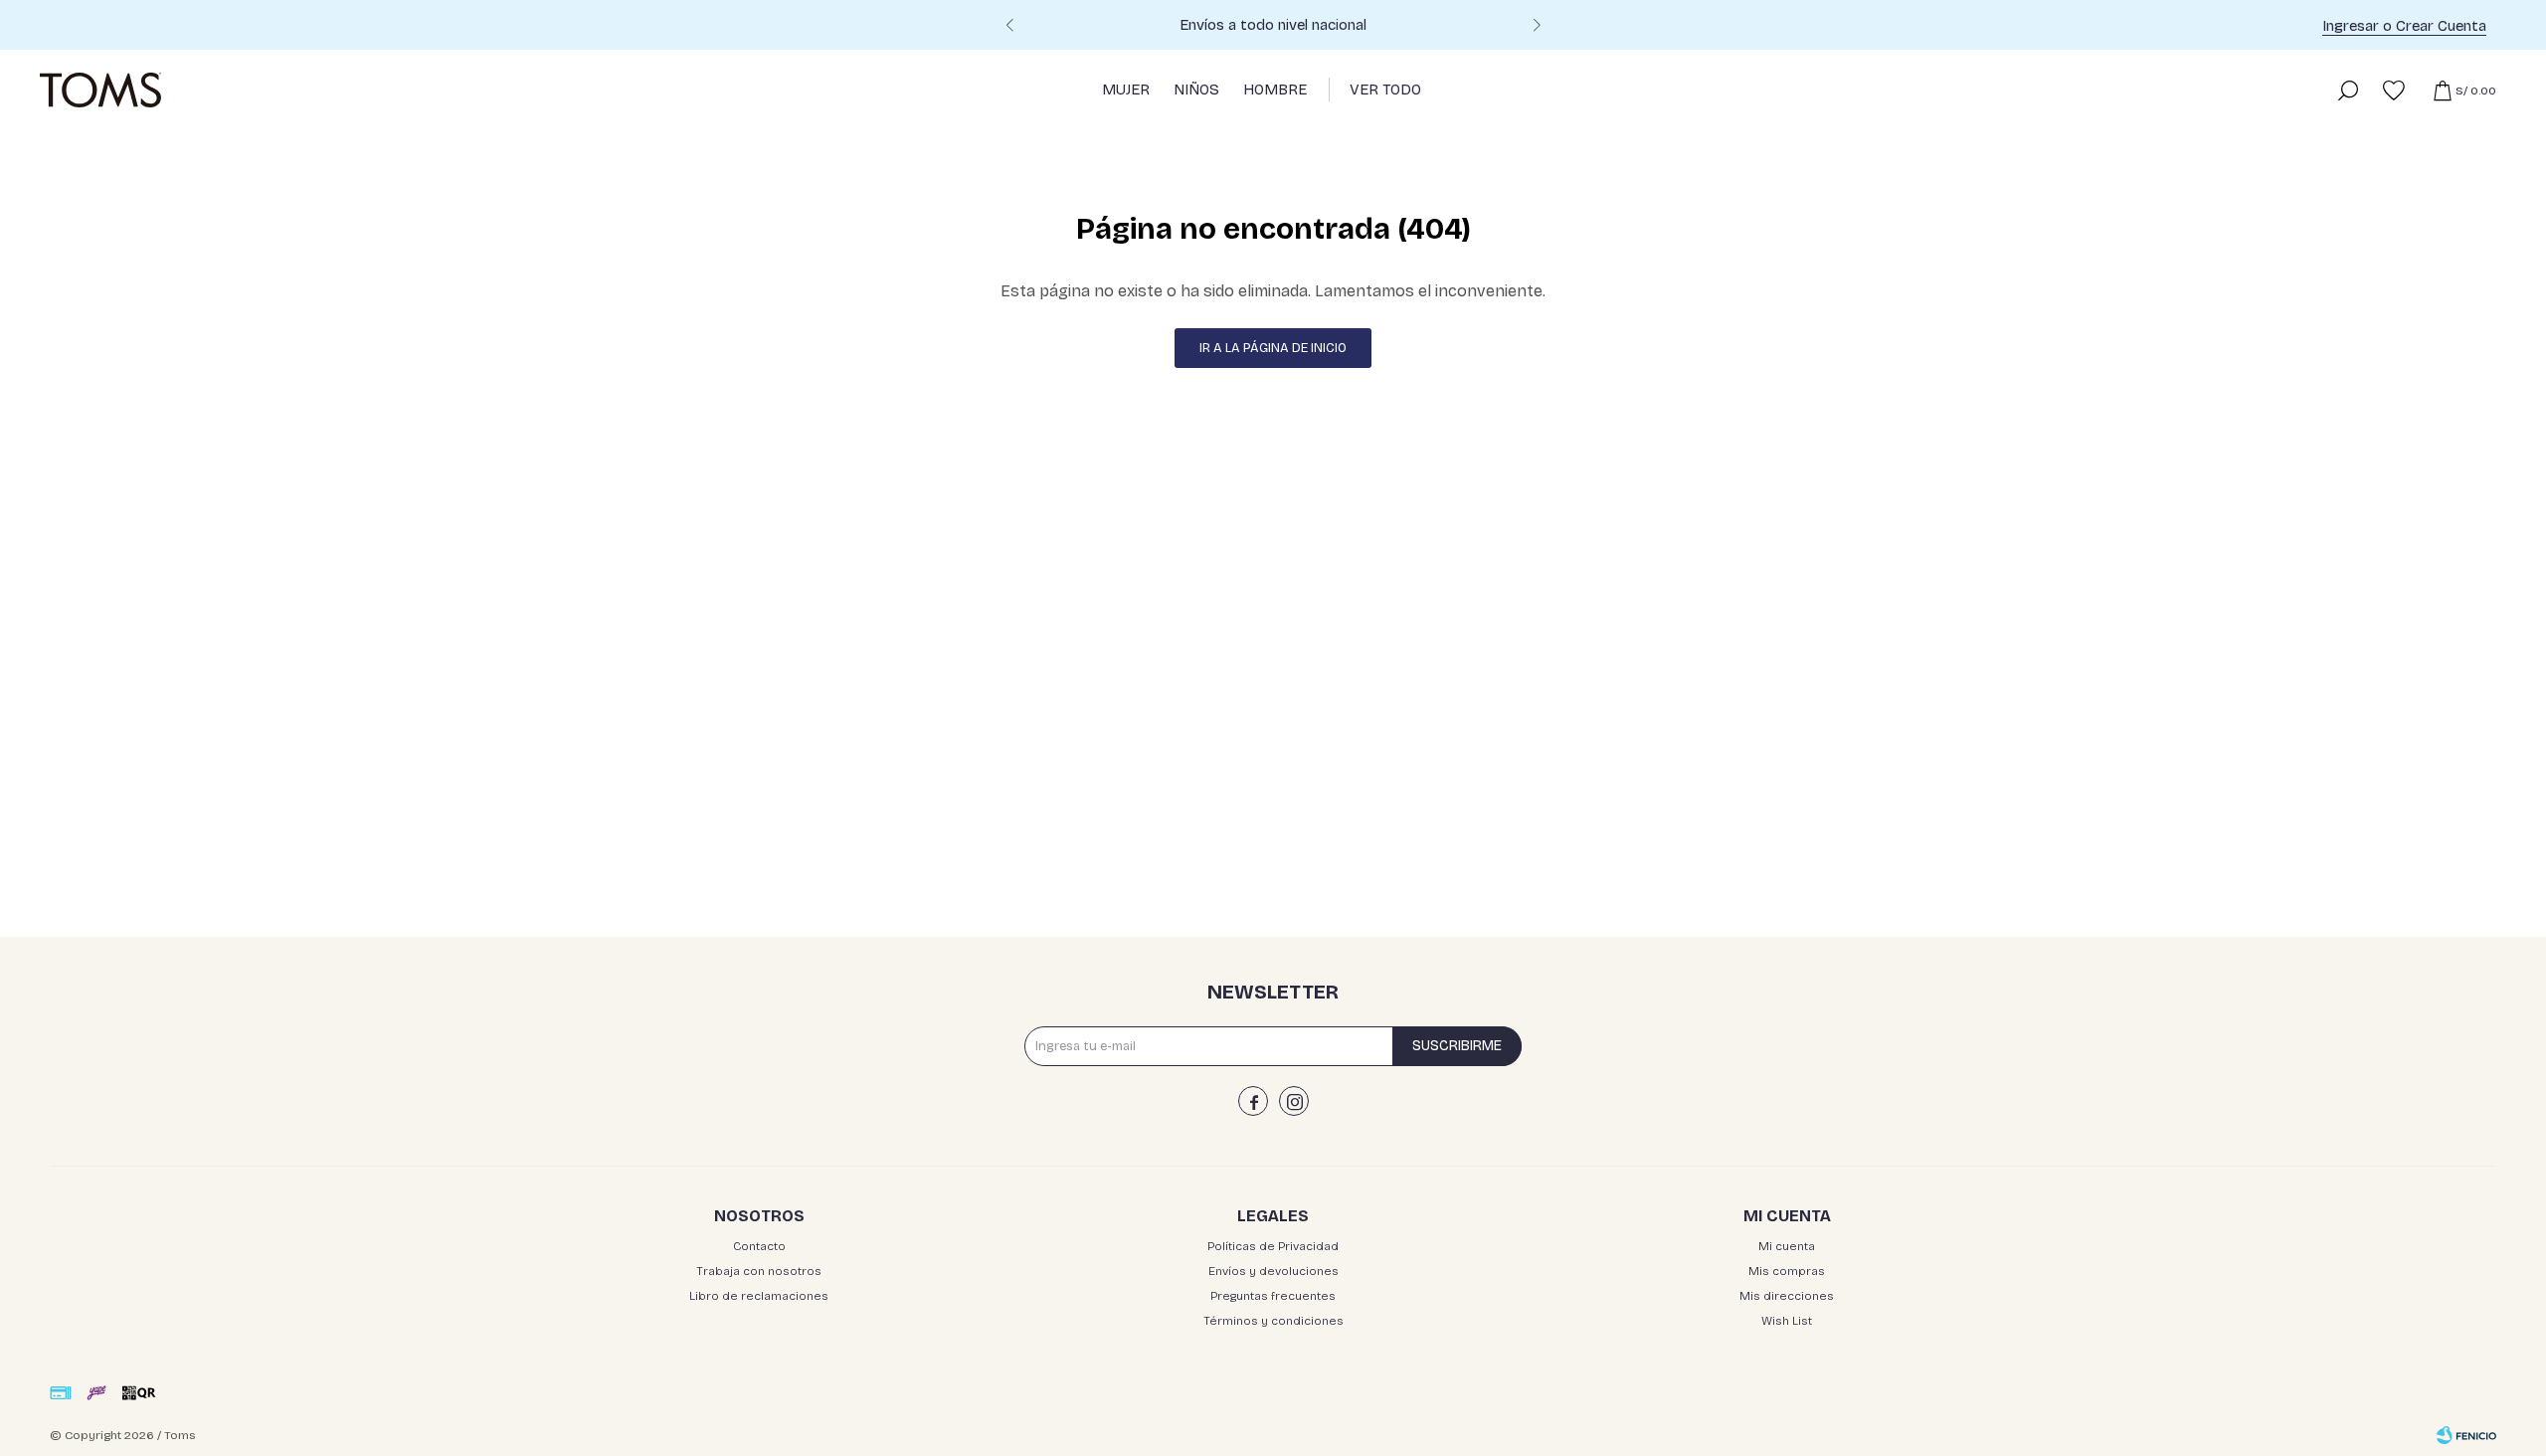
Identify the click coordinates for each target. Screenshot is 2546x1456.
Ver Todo (1385, 90)
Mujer (1126, 90)
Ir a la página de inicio (1273, 348)
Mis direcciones (1787, 1296)
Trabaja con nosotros (759, 1271)
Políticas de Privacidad (1273, 1246)
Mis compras (1787, 1271)
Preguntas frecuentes (1273, 1296)
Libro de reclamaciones (759, 1296)
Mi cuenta (1787, 1246)
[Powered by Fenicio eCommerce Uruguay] (2466, 1435)
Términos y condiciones (1273, 1321)
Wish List (1787, 1321)
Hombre (1275, 90)
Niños (1196, 90)
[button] (1537, 28)
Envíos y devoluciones (1273, 1271)
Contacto (759, 1246)
